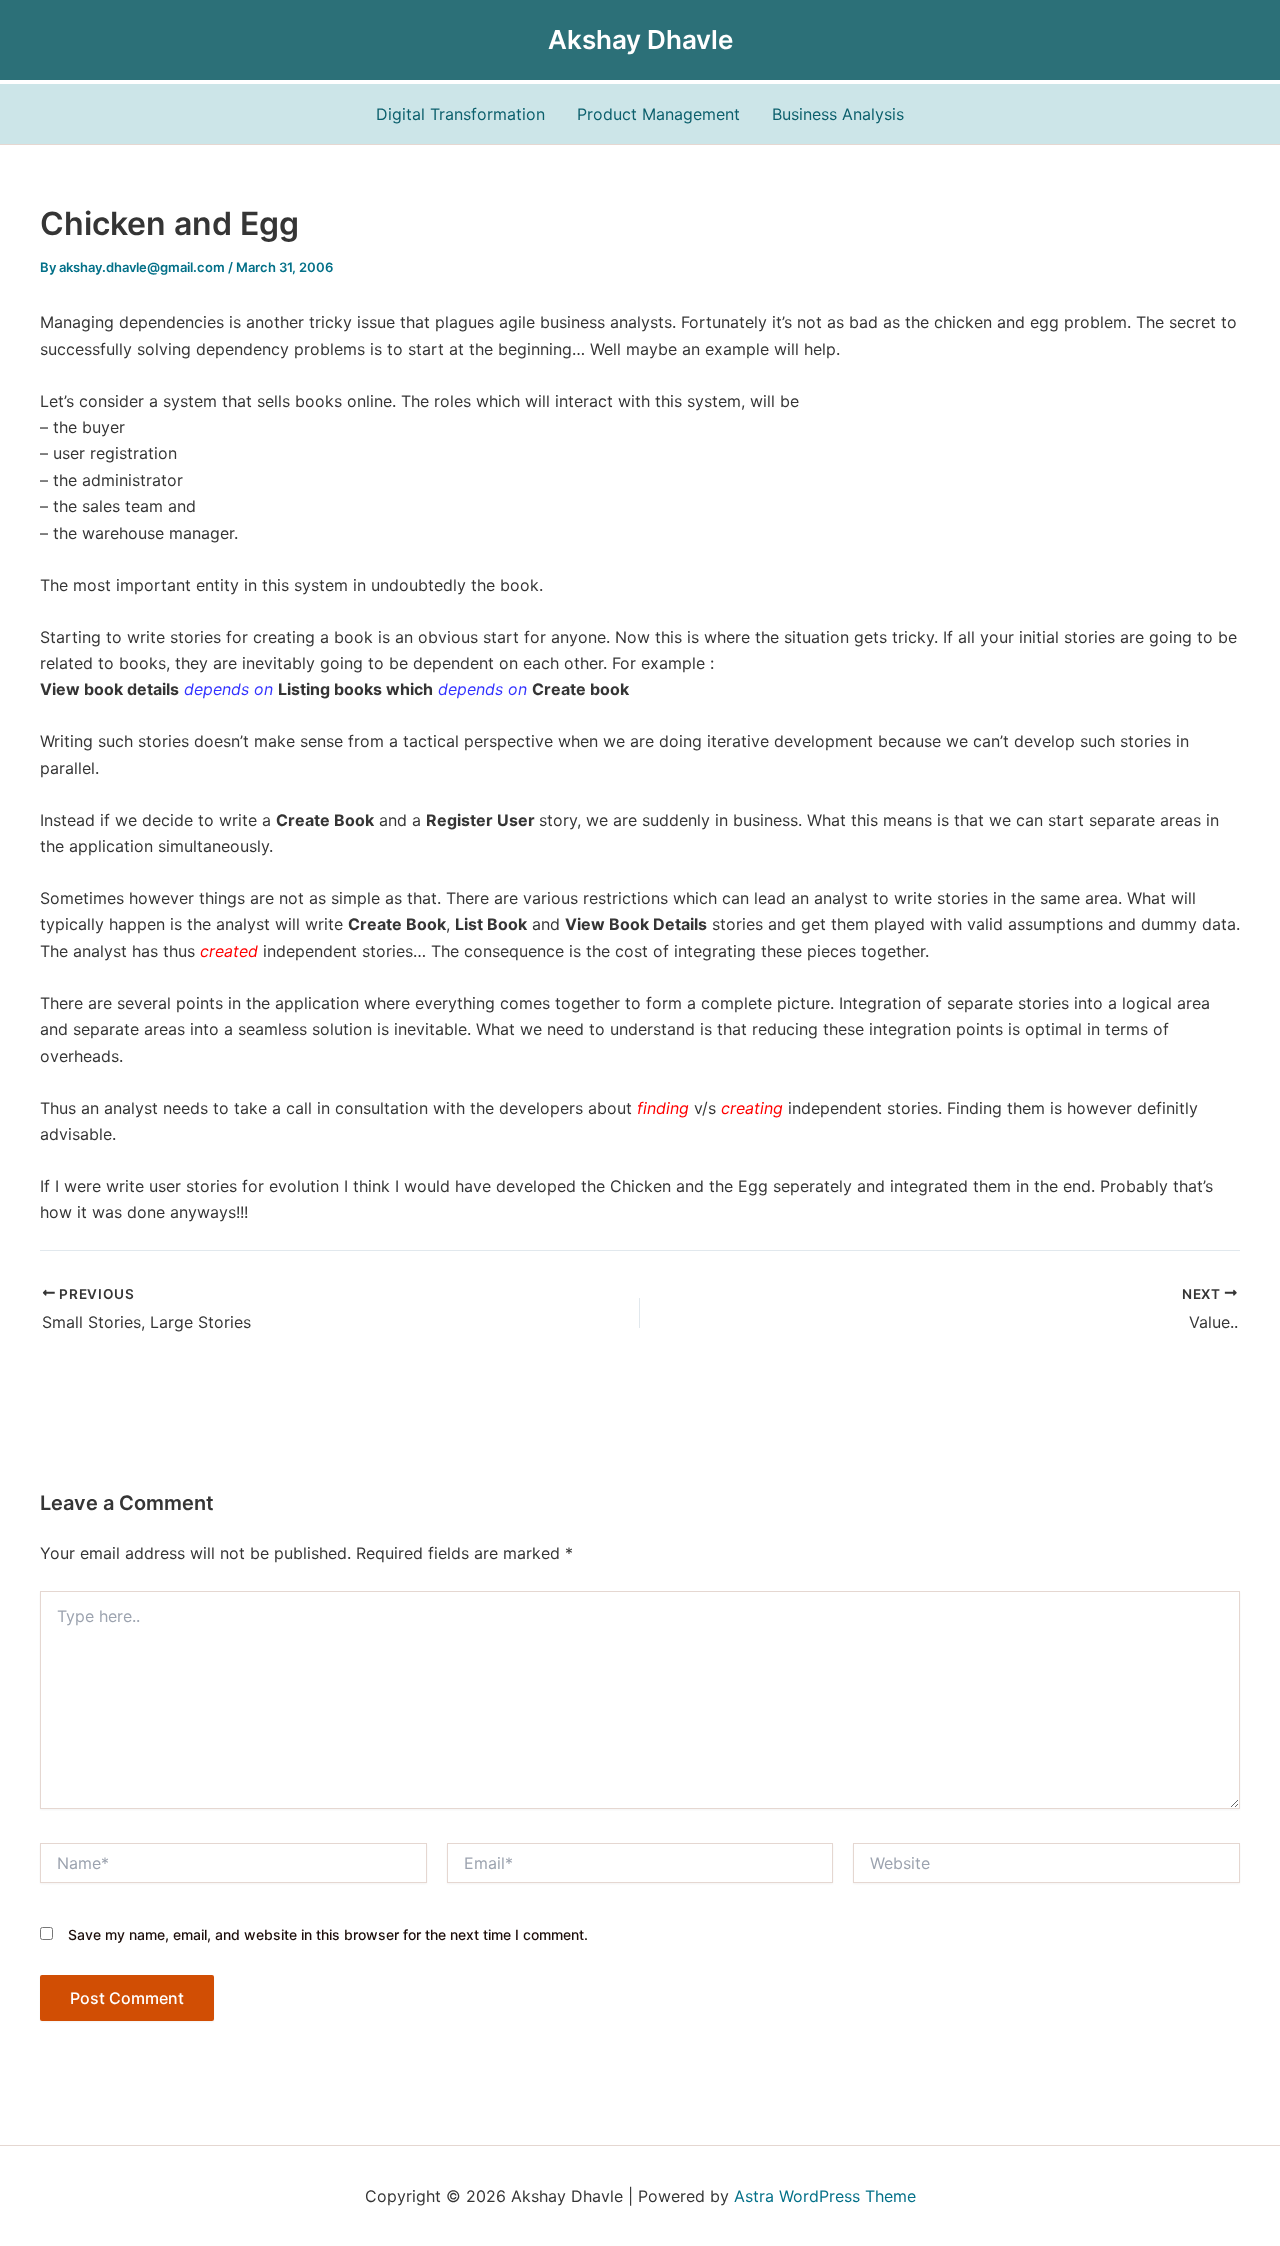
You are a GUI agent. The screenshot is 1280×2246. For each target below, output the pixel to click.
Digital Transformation (460, 114)
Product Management (658, 114)
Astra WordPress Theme (825, 2196)
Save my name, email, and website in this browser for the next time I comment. (328, 1934)
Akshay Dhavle (640, 39)
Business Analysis (838, 114)
